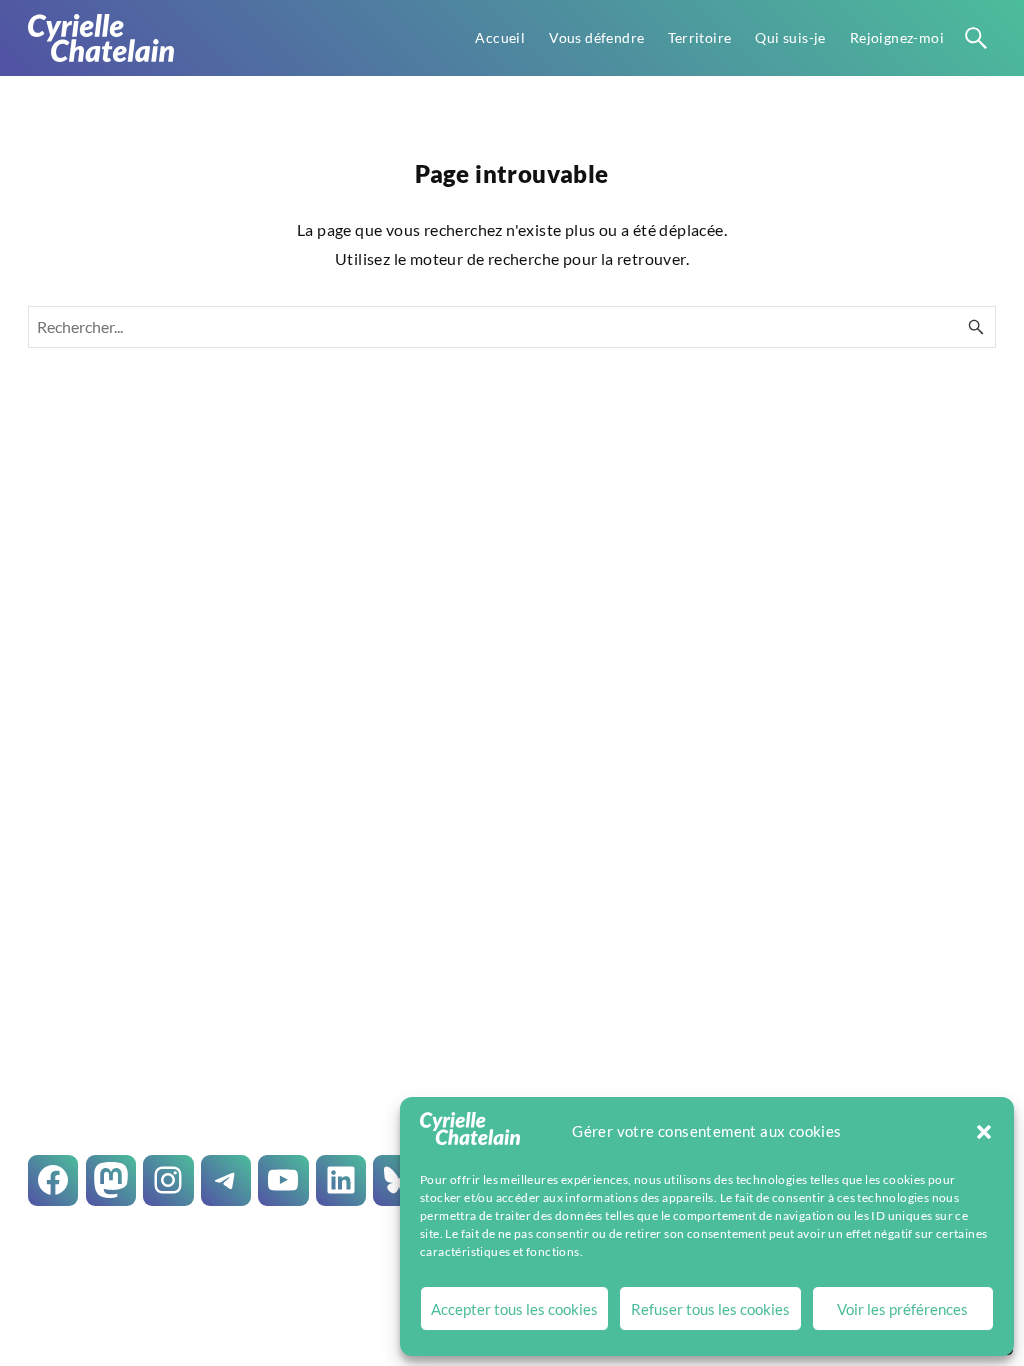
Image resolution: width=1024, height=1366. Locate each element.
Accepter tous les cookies (514, 1309)
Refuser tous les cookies (710, 1309)
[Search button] (976, 38)
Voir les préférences (902, 1309)
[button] (984, 1132)
